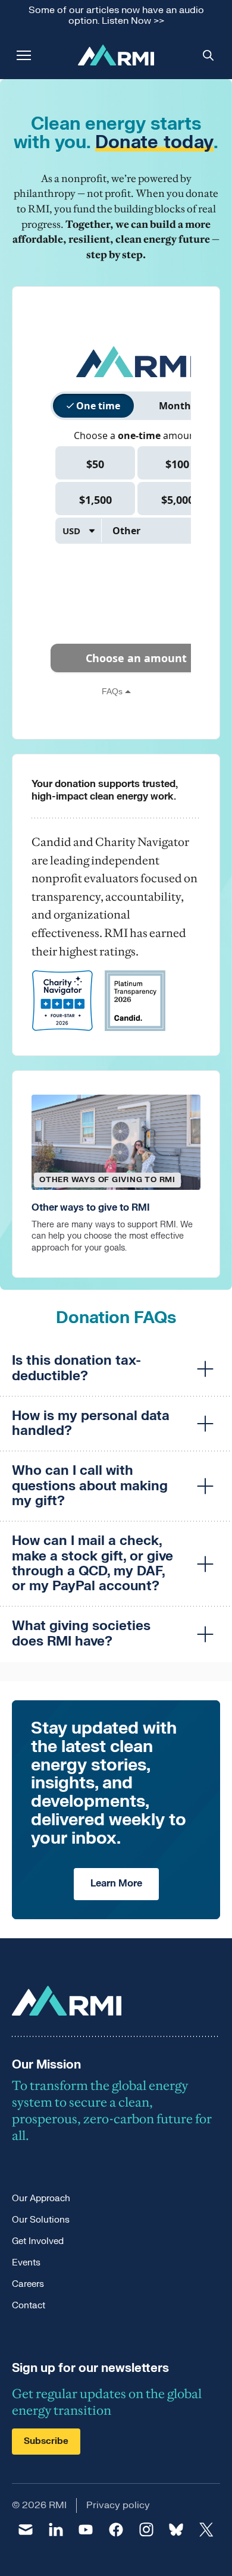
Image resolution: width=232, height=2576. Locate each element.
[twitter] (206, 2530)
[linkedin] (56, 2530)
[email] (26, 2530)
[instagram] (146, 2530)
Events (26, 2263)
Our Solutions (41, 2220)
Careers (28, 2284)
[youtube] (86, 2530)
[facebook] (116, 2530)
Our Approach (41, 2199)
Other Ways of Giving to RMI (107, 1180)
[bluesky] (176, 2530)
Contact (29, 2306)
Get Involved (38, 2241)
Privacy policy (118, 2505)
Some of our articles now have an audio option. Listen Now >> (116, 16)
